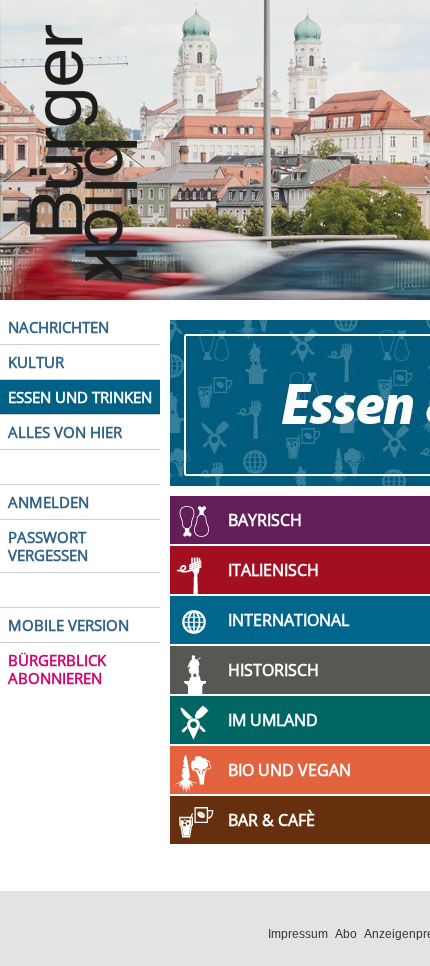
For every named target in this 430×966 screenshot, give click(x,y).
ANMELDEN (48, 502)
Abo (346, 934)
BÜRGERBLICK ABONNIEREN (57, 669)
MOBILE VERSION (68, 625)
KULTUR (36, 362)
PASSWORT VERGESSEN (48, 546)
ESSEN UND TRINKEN (80, 397)
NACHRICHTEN (58, 327)
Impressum (298, 934)
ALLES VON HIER (65, 432)
